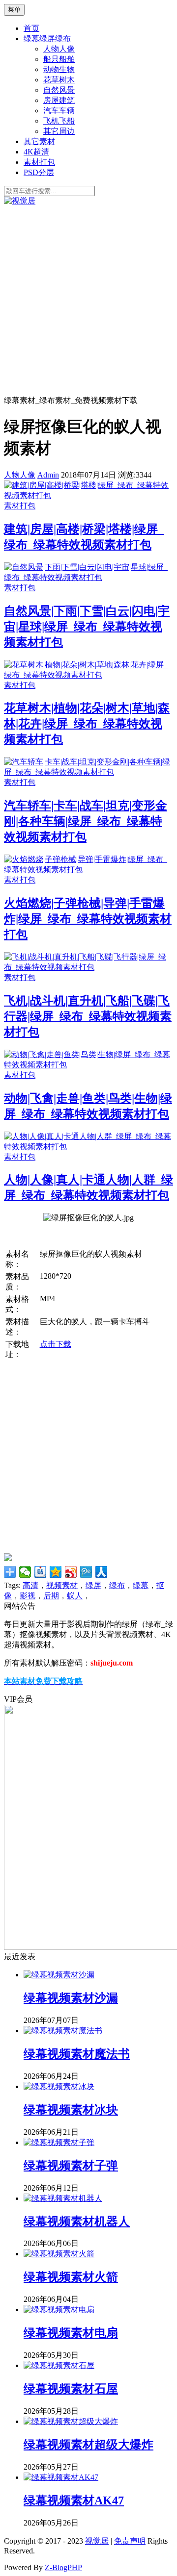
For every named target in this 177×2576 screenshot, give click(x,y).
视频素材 (62, 1585)
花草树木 (59, 80)
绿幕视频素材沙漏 (71, 1998)
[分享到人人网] (102, 1572)
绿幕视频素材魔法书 (77, 2054)
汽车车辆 (59, 111)
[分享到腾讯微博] (86, 1572)
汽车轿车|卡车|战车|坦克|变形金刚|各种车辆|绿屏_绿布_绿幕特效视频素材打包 (86, 821)
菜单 (14, 10)
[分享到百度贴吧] (41, 1572)
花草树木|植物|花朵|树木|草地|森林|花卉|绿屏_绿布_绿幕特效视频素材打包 (87, 724)
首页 (31, 28)
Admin (48, 475)
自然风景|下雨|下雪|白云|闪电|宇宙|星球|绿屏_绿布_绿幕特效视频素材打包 (87, 627)
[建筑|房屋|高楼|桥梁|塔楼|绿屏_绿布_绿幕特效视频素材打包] (88, 495)
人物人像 (59, 49)
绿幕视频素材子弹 (71, 2166)
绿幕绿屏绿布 (47, 38)
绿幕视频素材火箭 (71, 2277)
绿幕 (141, 1585)
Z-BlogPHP (63, 2567)
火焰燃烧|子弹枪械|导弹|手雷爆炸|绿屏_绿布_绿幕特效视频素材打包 (88, 919)
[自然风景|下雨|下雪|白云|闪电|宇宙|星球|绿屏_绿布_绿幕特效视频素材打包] (88, 577)
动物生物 (59, 69)
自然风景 (59, 90)
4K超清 (36, 152)
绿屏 (93, 1585)
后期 (51, 1596)
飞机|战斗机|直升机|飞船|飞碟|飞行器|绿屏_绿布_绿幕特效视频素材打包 (88, 1016)
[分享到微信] (25, 1572)
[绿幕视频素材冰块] (59, 2086)
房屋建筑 (59, 100)
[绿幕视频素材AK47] (61, 2477)
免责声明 (130, 2541)
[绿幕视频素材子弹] (59, 2142)
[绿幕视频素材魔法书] (63, 2031)
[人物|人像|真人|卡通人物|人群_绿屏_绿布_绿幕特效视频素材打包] (88, 1147)
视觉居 (97, 2541)
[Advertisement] (88, 300)
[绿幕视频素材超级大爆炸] (71, 2421)
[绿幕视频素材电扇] (59, 2310)
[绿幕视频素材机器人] (63, 2198)
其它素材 (39, 141)
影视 (28, 1596)
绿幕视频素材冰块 (71, 2110)
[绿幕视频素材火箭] (59, 2254)
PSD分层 (39, 172)
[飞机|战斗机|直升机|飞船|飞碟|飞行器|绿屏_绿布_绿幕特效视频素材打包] (88, 967)
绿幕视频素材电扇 (71, 2333)
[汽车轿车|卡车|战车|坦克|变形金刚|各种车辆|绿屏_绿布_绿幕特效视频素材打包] (88, 772)
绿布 (117, 1585)
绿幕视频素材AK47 (74, 2500)
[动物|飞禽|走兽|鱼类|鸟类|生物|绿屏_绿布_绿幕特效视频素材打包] (88, 1065)
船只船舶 (59, 59)
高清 (30, 1585)
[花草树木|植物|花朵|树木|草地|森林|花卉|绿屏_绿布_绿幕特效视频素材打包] (88, 675)
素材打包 (39, 162)
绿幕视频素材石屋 (71, 2389)
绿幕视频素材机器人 (77, 2222)
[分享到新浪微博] (71, 1572)
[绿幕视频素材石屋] (59, 2365)
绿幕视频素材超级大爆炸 (88, 2445)
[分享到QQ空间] (56, 1572)
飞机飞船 (59, 121)
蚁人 (75, 1596)
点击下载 (56, 1344)
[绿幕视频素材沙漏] (59, 1975)
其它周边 (59, 131)
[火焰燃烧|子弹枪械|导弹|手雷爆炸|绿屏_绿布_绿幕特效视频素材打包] (88, 870)
